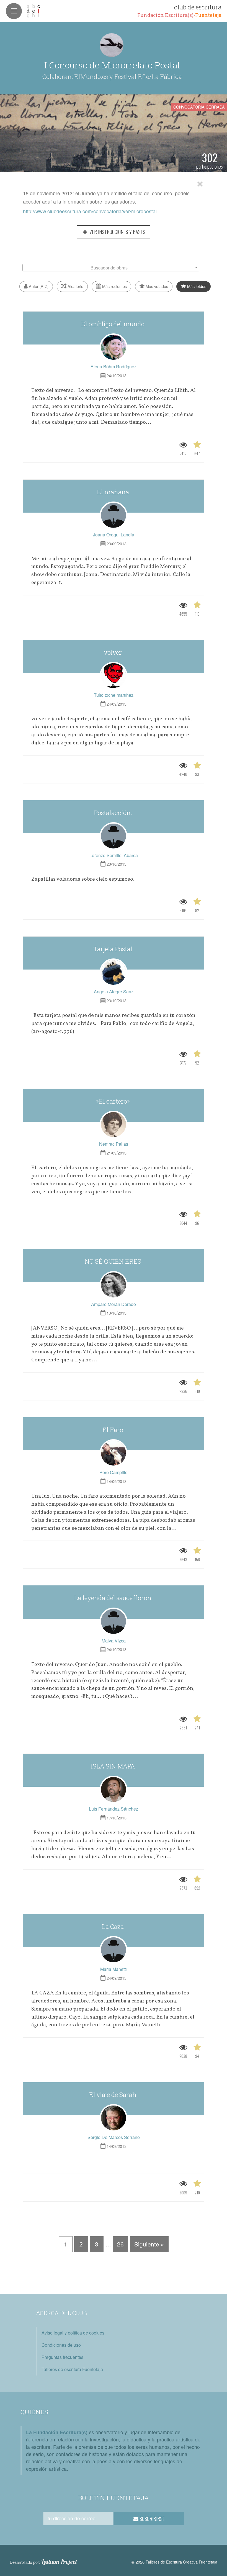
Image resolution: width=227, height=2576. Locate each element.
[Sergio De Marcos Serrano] (114, 2118)
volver (114, 652)
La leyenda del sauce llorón (114, 1598)
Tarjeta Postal (114, 949)
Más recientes (114, 286)
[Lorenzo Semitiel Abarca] (114, 836)
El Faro (114, 1430)
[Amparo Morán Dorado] (114, 1285)
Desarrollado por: (43, 2562)
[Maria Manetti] (114, 1950)
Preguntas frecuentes (62, 2357)
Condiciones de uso (61, 2345)
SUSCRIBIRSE (152, 2519)
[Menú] (14, 11)
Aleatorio (75, 286)
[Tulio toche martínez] (114, 676)
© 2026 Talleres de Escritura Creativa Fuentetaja (174, 2562)
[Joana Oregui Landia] (114, 515)
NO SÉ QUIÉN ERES (114, 1261)
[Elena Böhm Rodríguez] (114, 347)
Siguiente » (149, 2244)
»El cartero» (114, 1101)
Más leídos (196, 286)
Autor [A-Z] (38, 286)
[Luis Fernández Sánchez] (114, 1790)
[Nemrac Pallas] (114, 1125)
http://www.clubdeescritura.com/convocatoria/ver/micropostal (90, 211)
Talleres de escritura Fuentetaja (72, 2369)
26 (120, 2244)
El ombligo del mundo (114, 324)
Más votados (156, 286)
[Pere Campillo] (114, 1453)
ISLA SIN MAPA (114, 1766)
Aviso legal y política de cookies (73, 2333)
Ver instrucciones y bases (117, 232)
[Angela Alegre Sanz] (114, 972)
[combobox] (111, 268)
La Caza (114, 1926)
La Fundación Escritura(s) (57, 2432)
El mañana (114, 492)
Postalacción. (114, 813)
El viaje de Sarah (114, 2095)
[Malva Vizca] (114, 1621)
